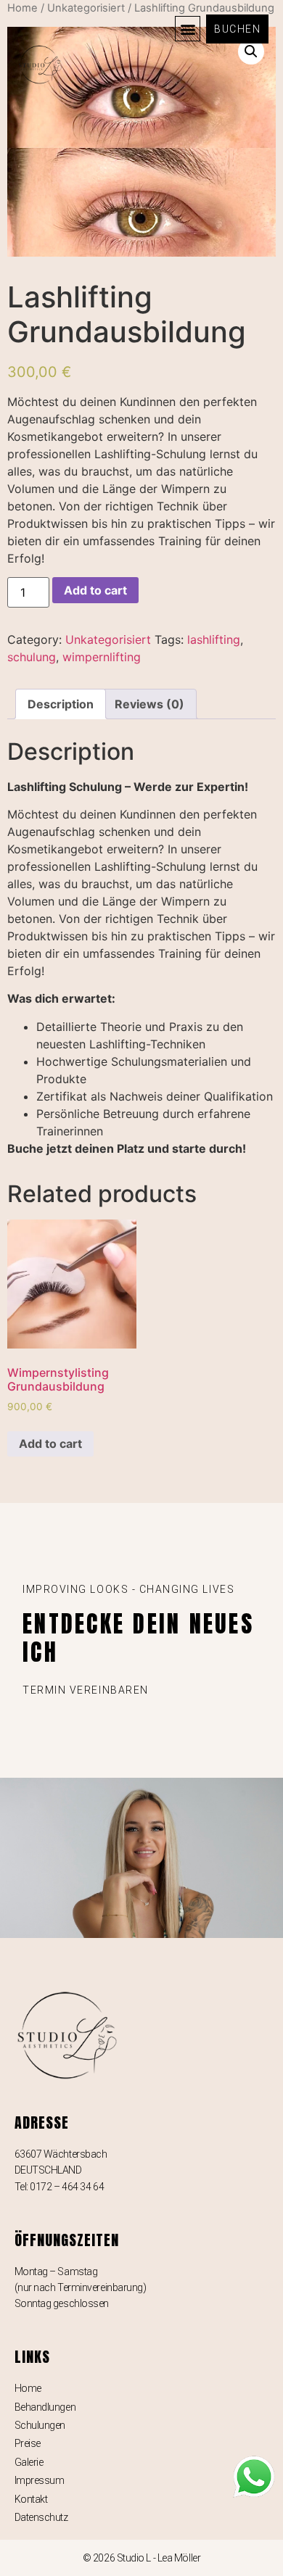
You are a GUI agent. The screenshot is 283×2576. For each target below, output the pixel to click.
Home (28, 2388)
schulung (32, 657)
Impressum (40, 2480)
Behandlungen (45, 2407)
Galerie (29, 2462)
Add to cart (95, 590)
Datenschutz (41, 2517)
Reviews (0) (149, 704)
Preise (28, 2443)
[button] (188, 29)
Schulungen (40, 2425)
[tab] (61, 704)
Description (61, 704)
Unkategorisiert (108, 639)
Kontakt (31, 2499)
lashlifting (214, 639)
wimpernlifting (102, 657)
